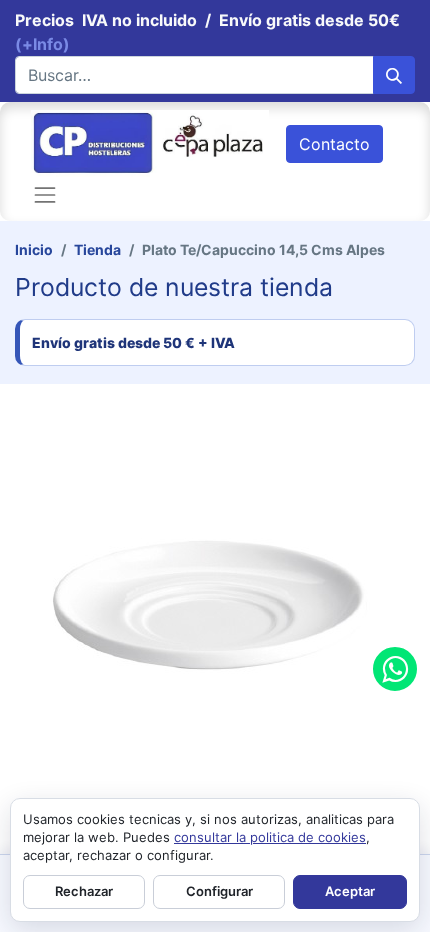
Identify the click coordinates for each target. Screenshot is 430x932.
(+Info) (42, 44)
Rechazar (84, 891)
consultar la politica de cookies (270, 837)
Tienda (97, 249)
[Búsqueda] (394, 75)
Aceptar (350, 891)
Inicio (34, 249)
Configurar (219, 891)
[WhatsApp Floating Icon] (395, 669)
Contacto (334, 144)
